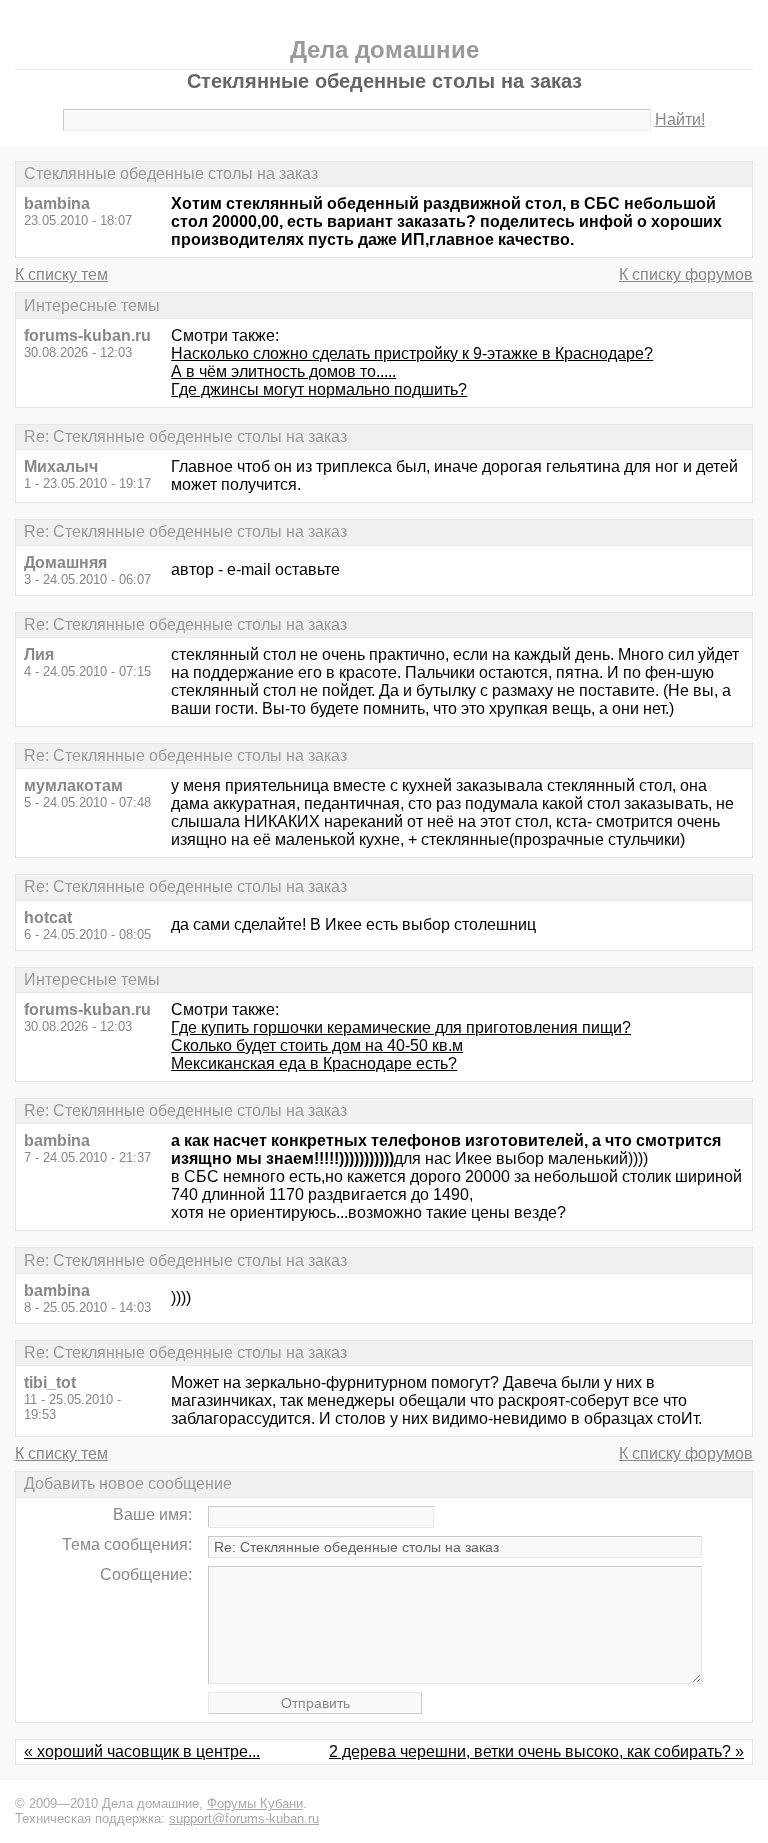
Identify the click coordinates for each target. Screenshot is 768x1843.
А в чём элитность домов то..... (283, 371)
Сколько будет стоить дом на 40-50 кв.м (317, 1045)
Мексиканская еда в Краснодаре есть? (314, 1063)
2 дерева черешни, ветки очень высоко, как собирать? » (536, 1751)
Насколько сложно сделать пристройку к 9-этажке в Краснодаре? (412, 353)
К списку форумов (686, 274)
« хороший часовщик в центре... (142, 1751)
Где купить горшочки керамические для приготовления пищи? (401, 1027)
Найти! (680, 119)
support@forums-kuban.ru (244, 1818)
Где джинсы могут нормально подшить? (319, 389)
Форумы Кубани (255, 1803)
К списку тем (61, 274)
